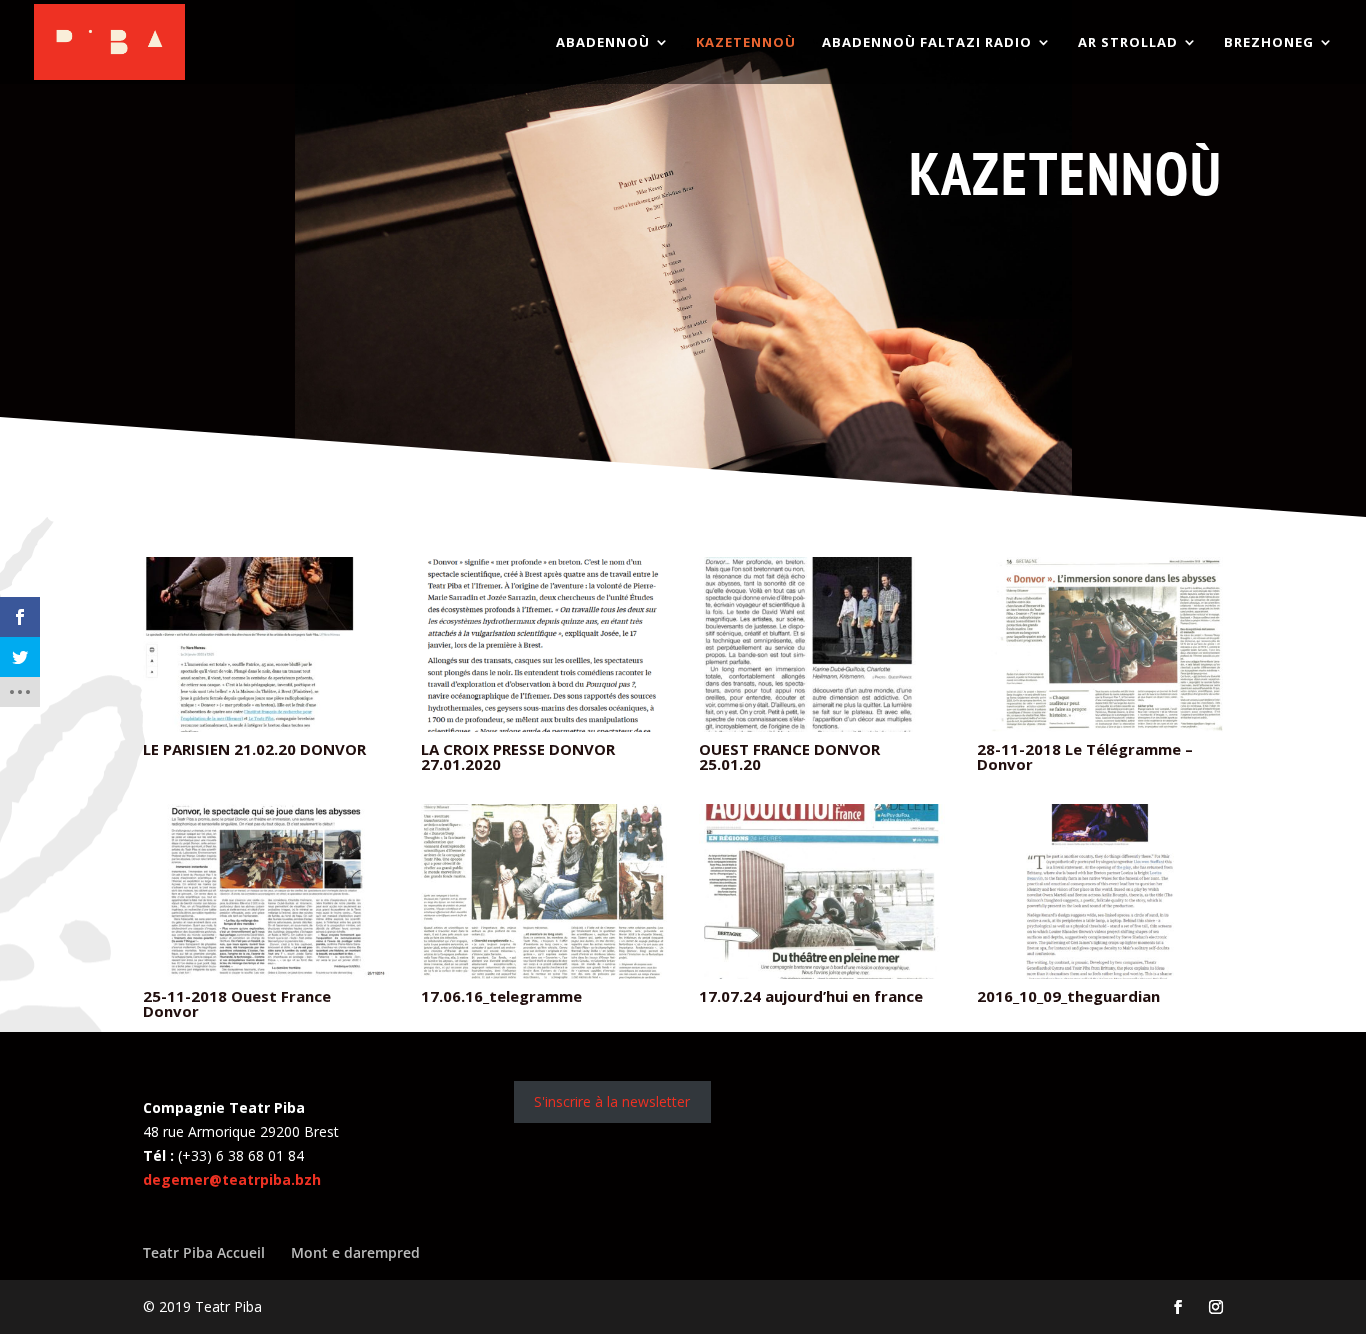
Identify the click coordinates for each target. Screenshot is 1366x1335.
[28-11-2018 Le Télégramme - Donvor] (1100, 726)
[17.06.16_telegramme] (544, 973)
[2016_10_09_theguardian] (1100, 973)
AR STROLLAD (1128, 43)
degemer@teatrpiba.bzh (232, 1179)
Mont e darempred (355, 1252)
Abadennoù (603, 43)
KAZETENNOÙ (746, 43)
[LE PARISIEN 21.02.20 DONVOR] (266, 726)
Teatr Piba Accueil (204, 1252)
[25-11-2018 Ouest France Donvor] (266, 973)
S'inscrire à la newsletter (612, 1101)
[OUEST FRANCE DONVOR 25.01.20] (822, 726)
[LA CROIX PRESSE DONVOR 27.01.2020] (544, 726)
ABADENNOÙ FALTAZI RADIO (927, 43)
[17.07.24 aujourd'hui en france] (822, 973)
